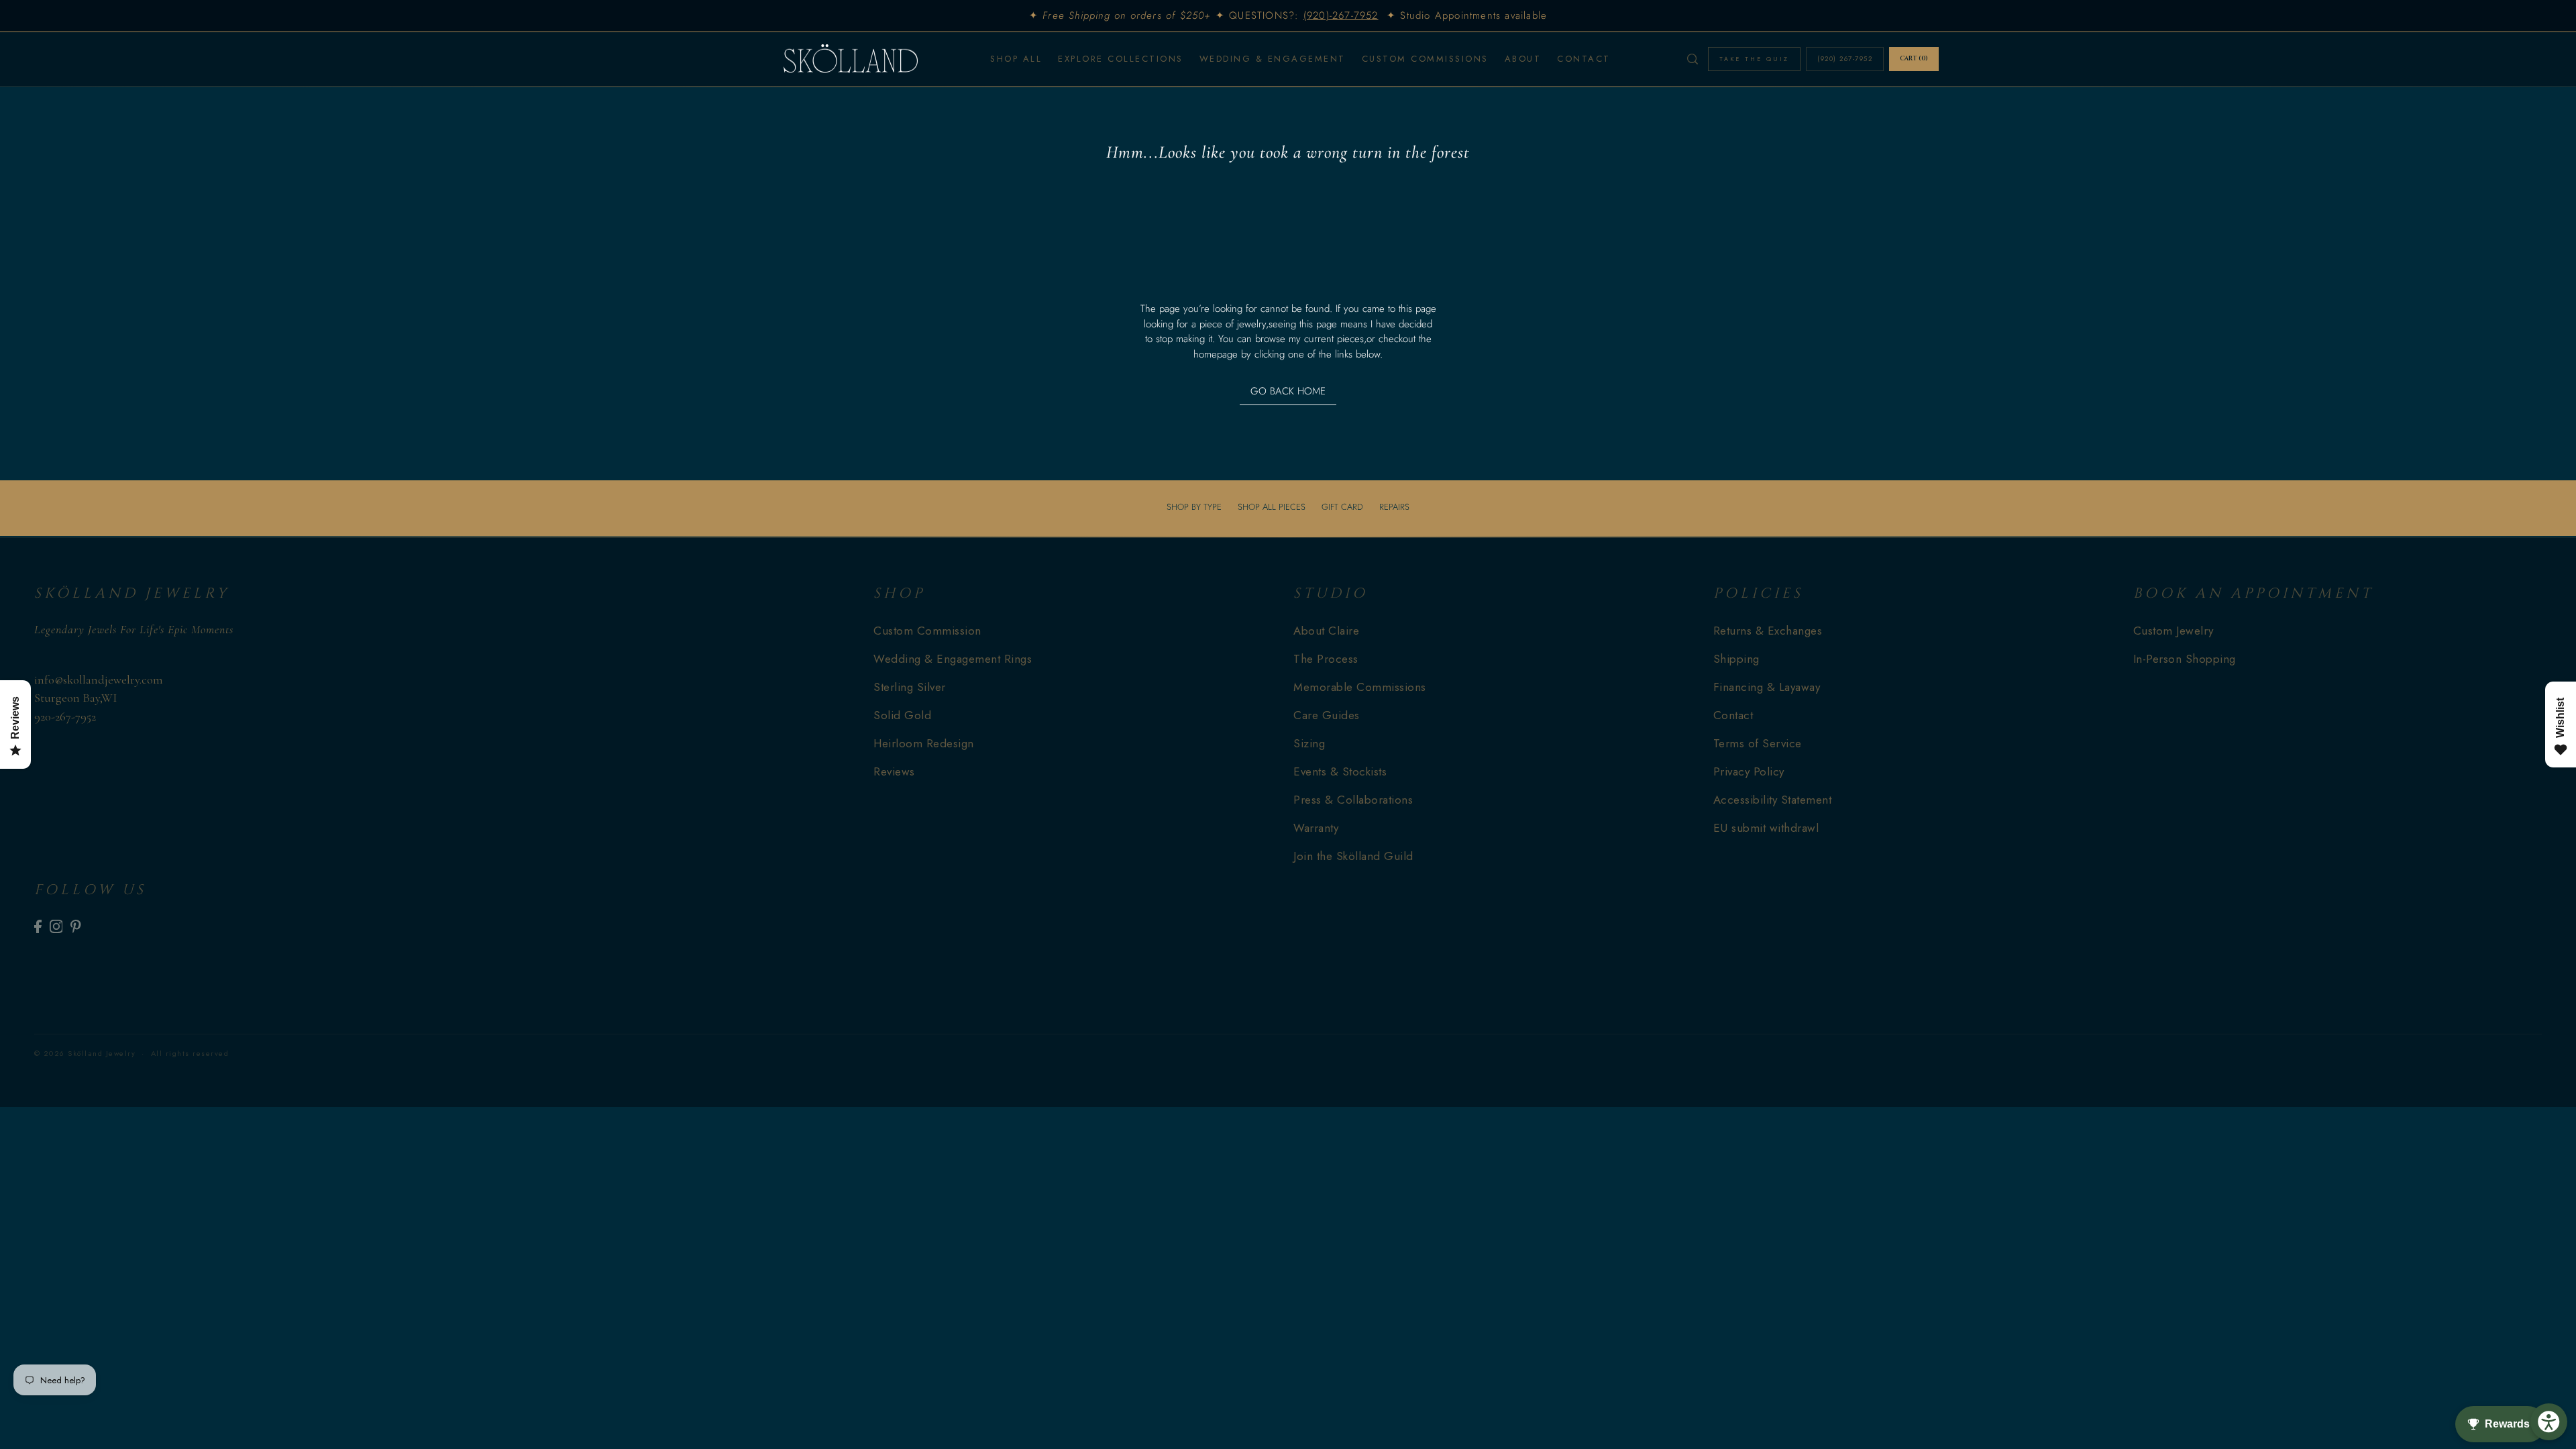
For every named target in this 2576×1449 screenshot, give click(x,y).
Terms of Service (1758, 743)
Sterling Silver (910, 687)
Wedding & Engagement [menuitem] (1273, 59)
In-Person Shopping (2185, 659)
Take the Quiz (1754, 59)
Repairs (1394, 507)
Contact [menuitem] (1584, 59)
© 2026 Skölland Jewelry (85, 1053)
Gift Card (1342, 507)
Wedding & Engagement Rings (953, 659)
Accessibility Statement (1773, 800)
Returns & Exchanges (1768, 631)
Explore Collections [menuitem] (1121, 59)
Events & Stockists (1340, 771)
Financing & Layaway (1767, 687)
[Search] (1693, 59)
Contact (1733, 715)
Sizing (1309, 743)
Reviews (894, 771)
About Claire (1326, 631)
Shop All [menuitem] (1016, 59)
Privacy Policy (1749, 771)
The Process (1326, 659)
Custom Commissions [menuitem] (1425, 59)
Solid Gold (902, 715)
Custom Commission (927, 631)
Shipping (1736, 659)
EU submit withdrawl (1766, 828)
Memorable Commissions (1360, 687)
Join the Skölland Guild (1353, 856)
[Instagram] (56, 926)
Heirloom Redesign (924, 743)
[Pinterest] (76, 926)
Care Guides (1327, 715)
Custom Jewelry (2173, 631)
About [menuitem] (1523, 59)
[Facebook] (38, 926)
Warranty (1316, 828)
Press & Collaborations (1353, 800)
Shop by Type (1194, 507)
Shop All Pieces (1272, 507)
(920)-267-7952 (1341, 15)
